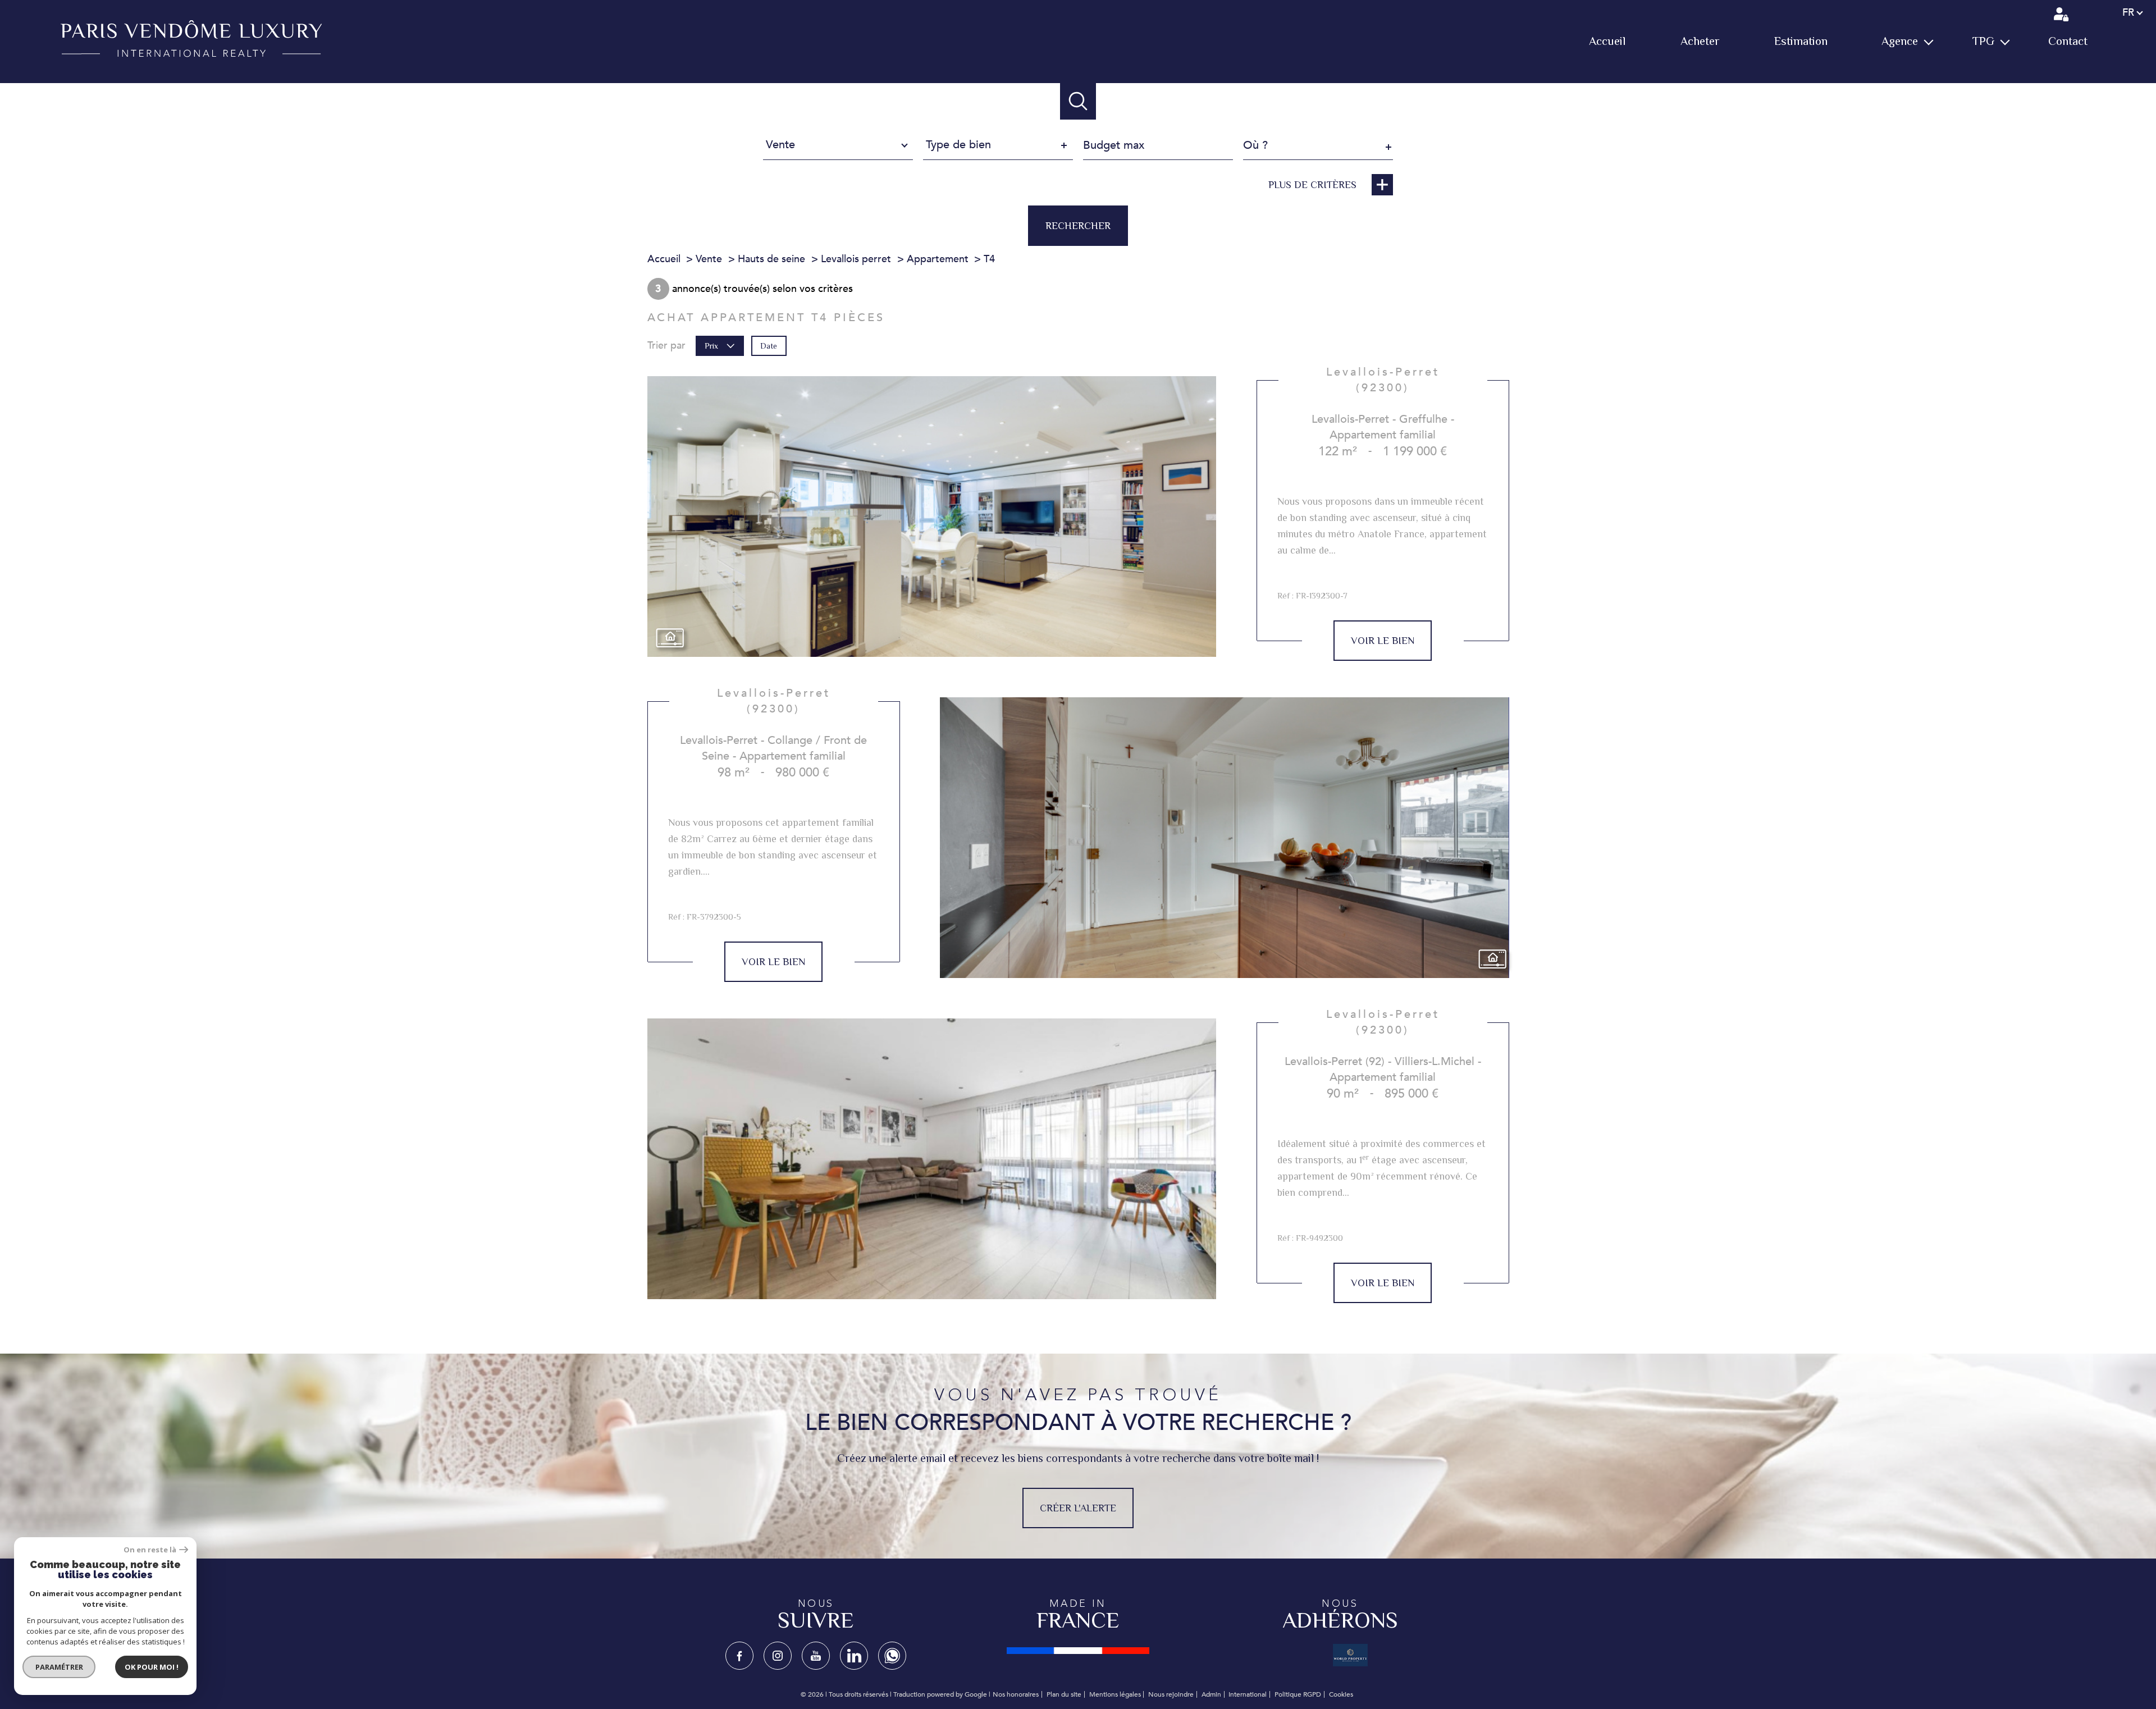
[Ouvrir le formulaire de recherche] (1078, 101)
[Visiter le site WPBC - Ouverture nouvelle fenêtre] (1350, 1655)
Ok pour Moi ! (152, 1667)
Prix (711, 346)
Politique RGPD (1298, 1694)
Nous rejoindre (1171, 1694)
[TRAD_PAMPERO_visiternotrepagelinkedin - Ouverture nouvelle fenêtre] (854, 1656)
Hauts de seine (771, 259)
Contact (2068, 41)
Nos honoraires (1016, 1694)
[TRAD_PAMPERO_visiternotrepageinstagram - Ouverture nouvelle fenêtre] (778, 1656)
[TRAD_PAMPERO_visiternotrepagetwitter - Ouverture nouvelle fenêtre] (816, 1656)
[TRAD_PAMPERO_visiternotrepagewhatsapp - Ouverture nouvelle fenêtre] (892, 1656)
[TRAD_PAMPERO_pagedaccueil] (191, 54)
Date (769, 346)
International (1248, 1694)
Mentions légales (1115, 1694)
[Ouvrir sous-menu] (1928, 42)
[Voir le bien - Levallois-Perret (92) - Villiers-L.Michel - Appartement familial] (932, 1159)
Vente (709, 259)
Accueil (1607, 41)
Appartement (938, 259)
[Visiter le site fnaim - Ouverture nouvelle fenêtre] (1078, 1651)
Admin (1211, 1694)
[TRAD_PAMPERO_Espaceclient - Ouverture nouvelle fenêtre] (2062, 14)
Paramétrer (59, 1667)
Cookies (1341, 1695)
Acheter (1700, 41)
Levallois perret (856, 259)
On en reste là (150, 1550)
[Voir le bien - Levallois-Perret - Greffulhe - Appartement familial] (932, 517)
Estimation (1801, 41)
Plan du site (1064, 1694)
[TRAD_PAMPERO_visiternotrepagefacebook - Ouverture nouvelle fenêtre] (739, 1656)
